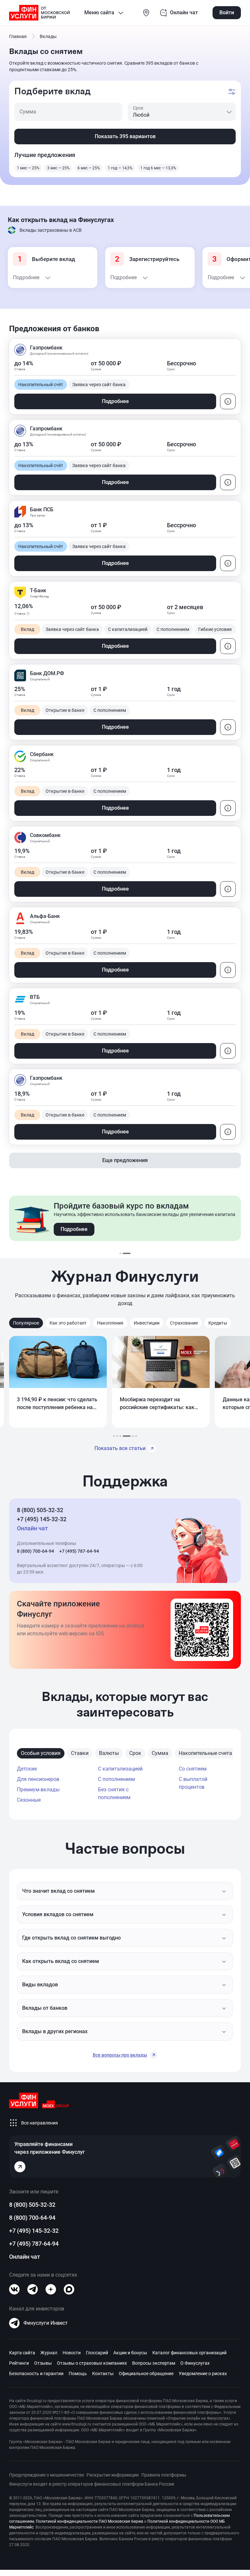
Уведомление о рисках (203, 2373)
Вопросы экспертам (154, 2363)
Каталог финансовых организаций (189, 2353)
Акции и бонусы (130, 2353)
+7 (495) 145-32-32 (42, 1519)
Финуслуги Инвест (46, 2323)
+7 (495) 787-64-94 (79, 1551)
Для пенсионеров (38, 1779)
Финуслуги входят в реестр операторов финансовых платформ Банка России (92, 2484)
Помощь (78, 2373)
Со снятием (193, 1769)
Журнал (49, 2353)
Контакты (103, 2373)
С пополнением (117, 1779)
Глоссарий (97, 2353)
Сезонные (29, 1800)
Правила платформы (164, 2475)
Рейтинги (19, 2363)
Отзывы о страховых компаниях (92, 2363)
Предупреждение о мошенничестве (47, 2475)
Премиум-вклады (38, 1790)
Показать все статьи (120, 1448)
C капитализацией (120, 1769)
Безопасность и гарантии (36, 2373)
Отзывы (43, 2363)
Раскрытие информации (113, 2475)
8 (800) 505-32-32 (40, 1510)
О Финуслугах (195, 2363)
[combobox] (182, 112)
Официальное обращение (146, 2373)
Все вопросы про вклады (120, 2055)
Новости (72, 2353)
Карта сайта (22, 2353)
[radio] (28, 168)
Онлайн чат (25, 2257)
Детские (27, 1769)
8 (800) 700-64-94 (35, 1551)
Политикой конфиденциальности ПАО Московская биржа (90, 2521)
